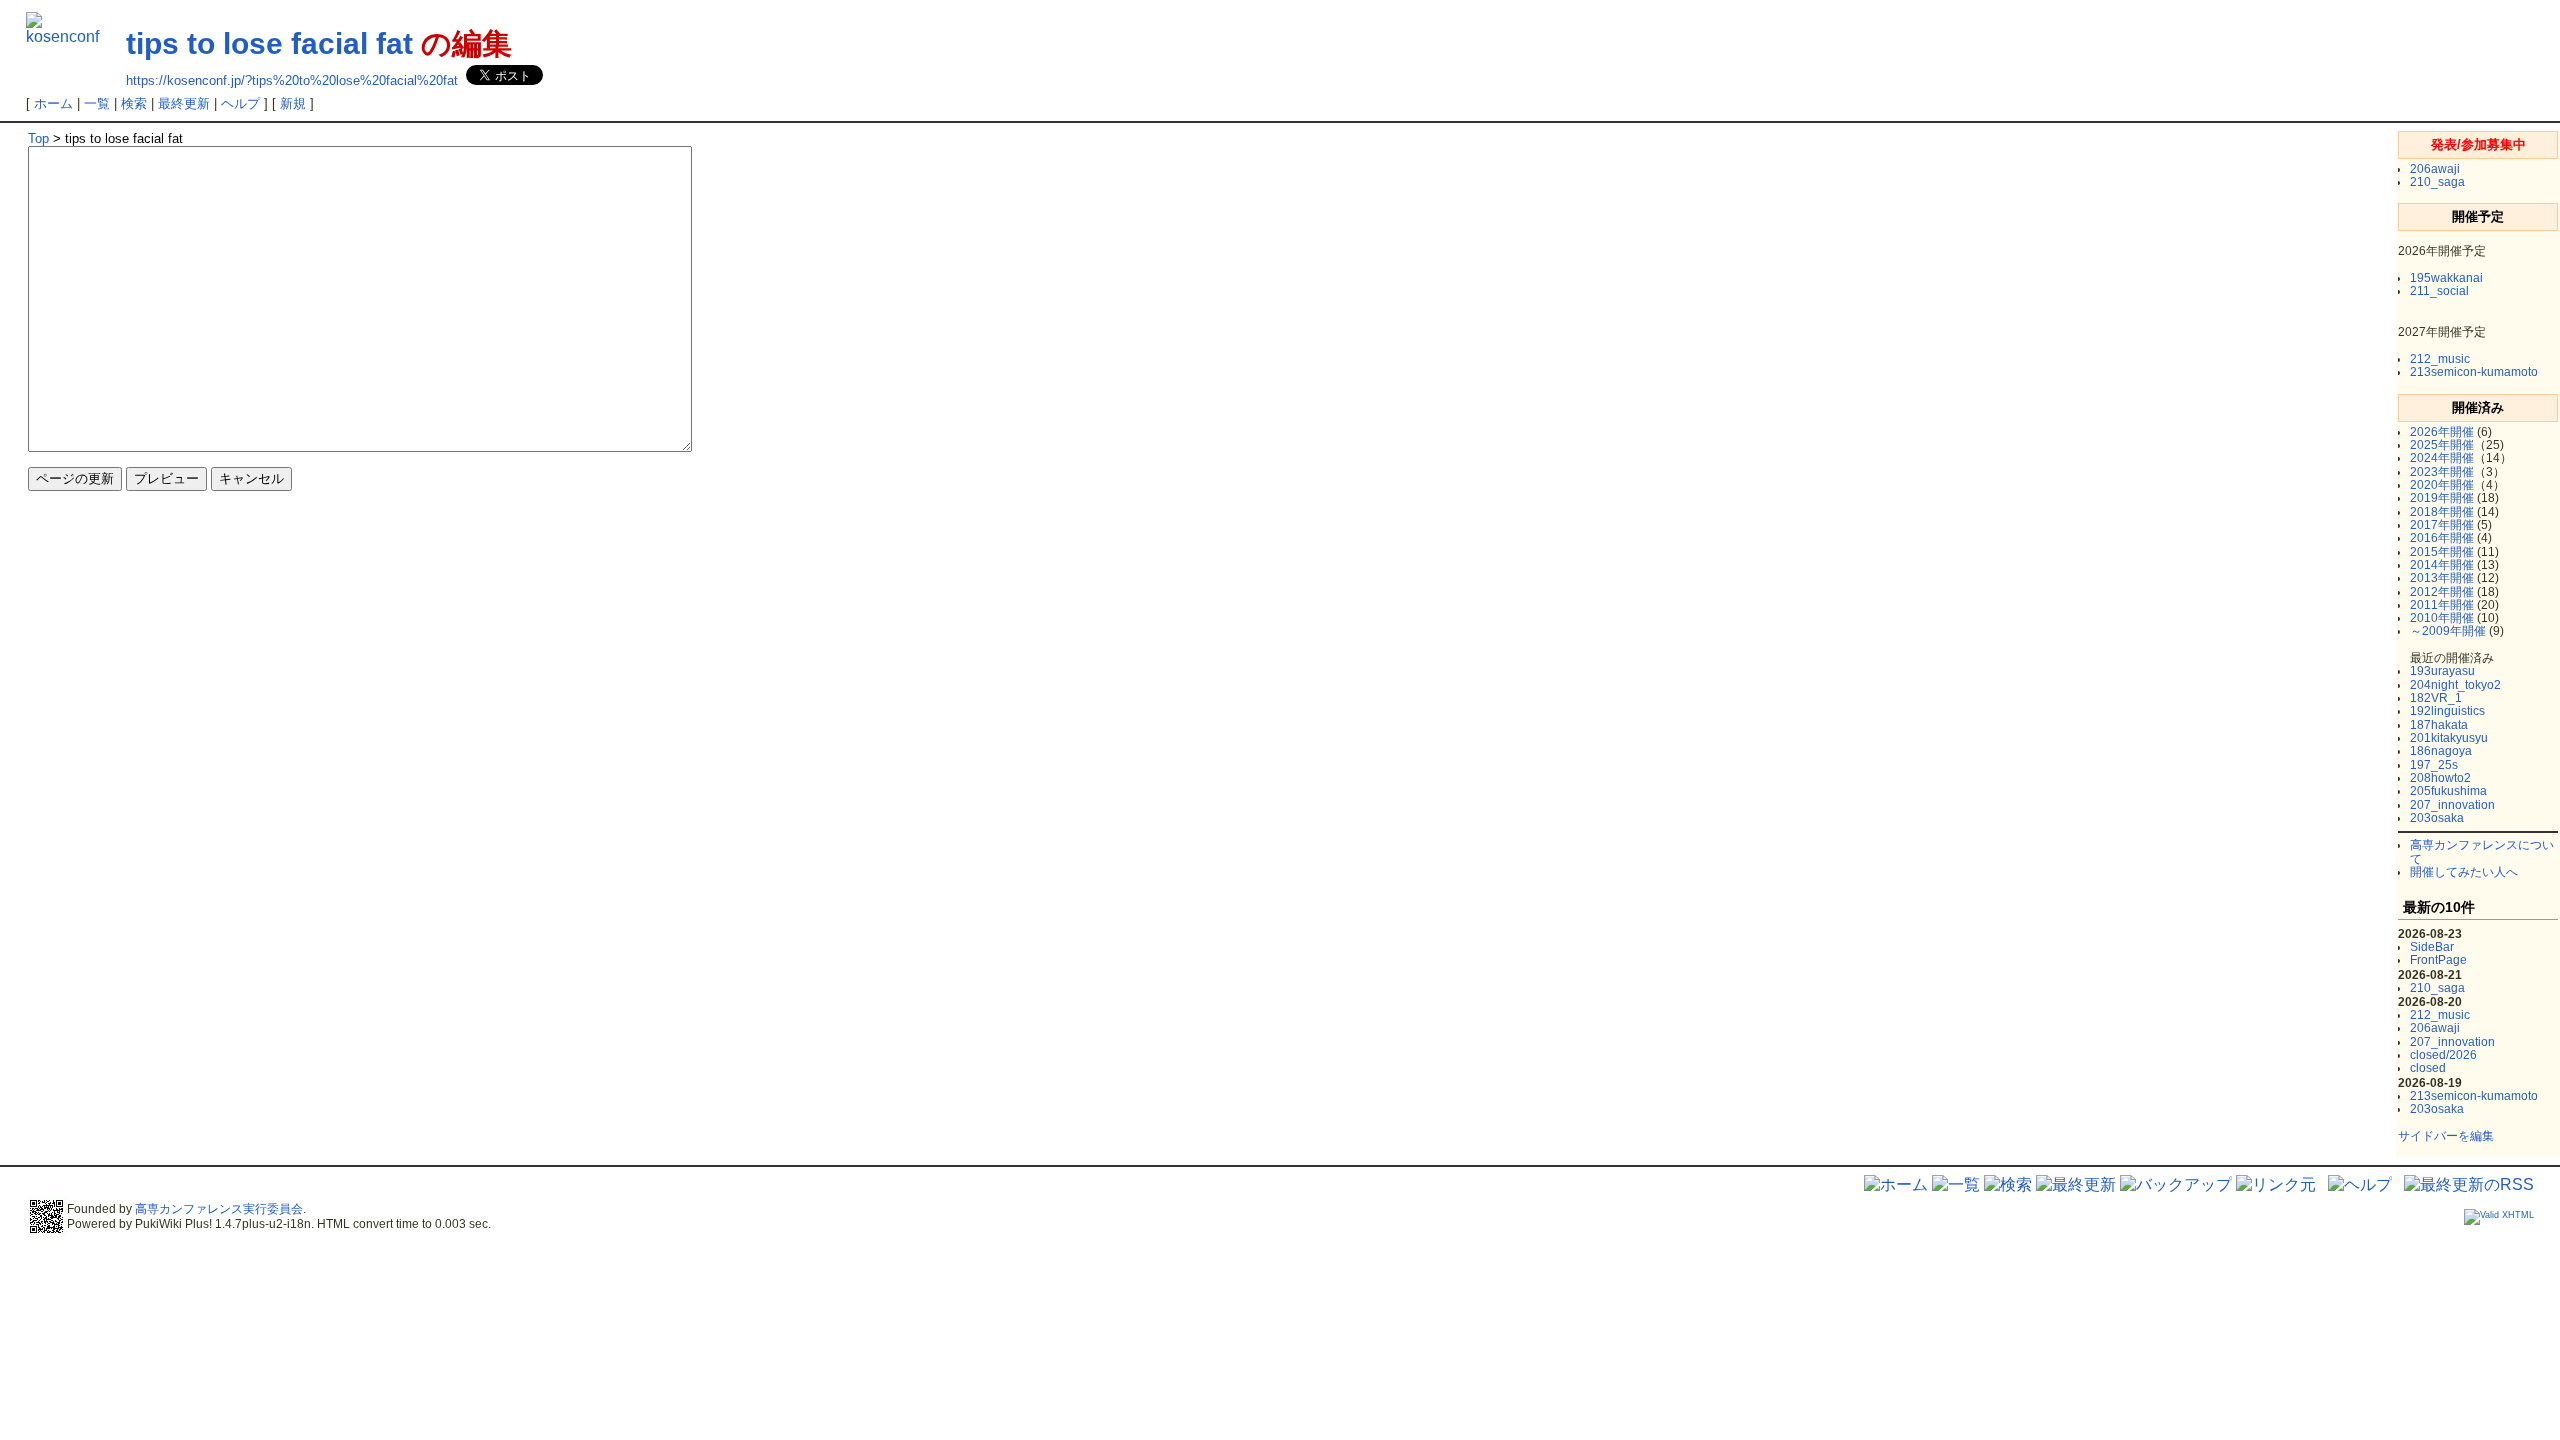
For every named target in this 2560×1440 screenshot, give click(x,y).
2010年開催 (2442, 618)
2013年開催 (2442, 578)
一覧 (97, 103)
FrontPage (2438, 960)
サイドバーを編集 (2446, 1136)
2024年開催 (2442, 458)
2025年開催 (2442, 445)
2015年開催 (2442, 552)
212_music (2440, 359)
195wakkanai (2446, 278)
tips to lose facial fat (269, 43)
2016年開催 (2442, 538)
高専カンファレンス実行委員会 (219, 1209)
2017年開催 (2442, 525)
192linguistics (2447, 711)
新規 (293, 103)
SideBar (2432, 947)
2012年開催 (2442, 592)
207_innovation (2452, 805)
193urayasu (2442, 671)
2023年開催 (2442, 472)
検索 (134, 103)
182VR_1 (2436, 698)
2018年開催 (2442, 512)
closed (2428, 1068)
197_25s (2434, 765)
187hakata (2439, 725)
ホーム (53, 103)
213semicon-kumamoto (2474, 372)
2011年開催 (2442, 605)
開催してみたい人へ (2464, 872)
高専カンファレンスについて (2482, 851)
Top (38, 138)
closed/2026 (2443, 1055)
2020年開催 (2442, 485)
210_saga (2437, 182)
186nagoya (2441, 751)
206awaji (2435, 169)
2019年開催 (2442, 498)
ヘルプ (240, 103)
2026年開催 (2442, 432)
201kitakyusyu (2449, 738)
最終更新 (184, 103)
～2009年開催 (2448, 631)
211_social (2439, 291)
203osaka (2437, 818)
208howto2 (2440, 778)
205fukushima (2448, 791)
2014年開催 (2442, 565)
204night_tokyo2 (2455, 685)
